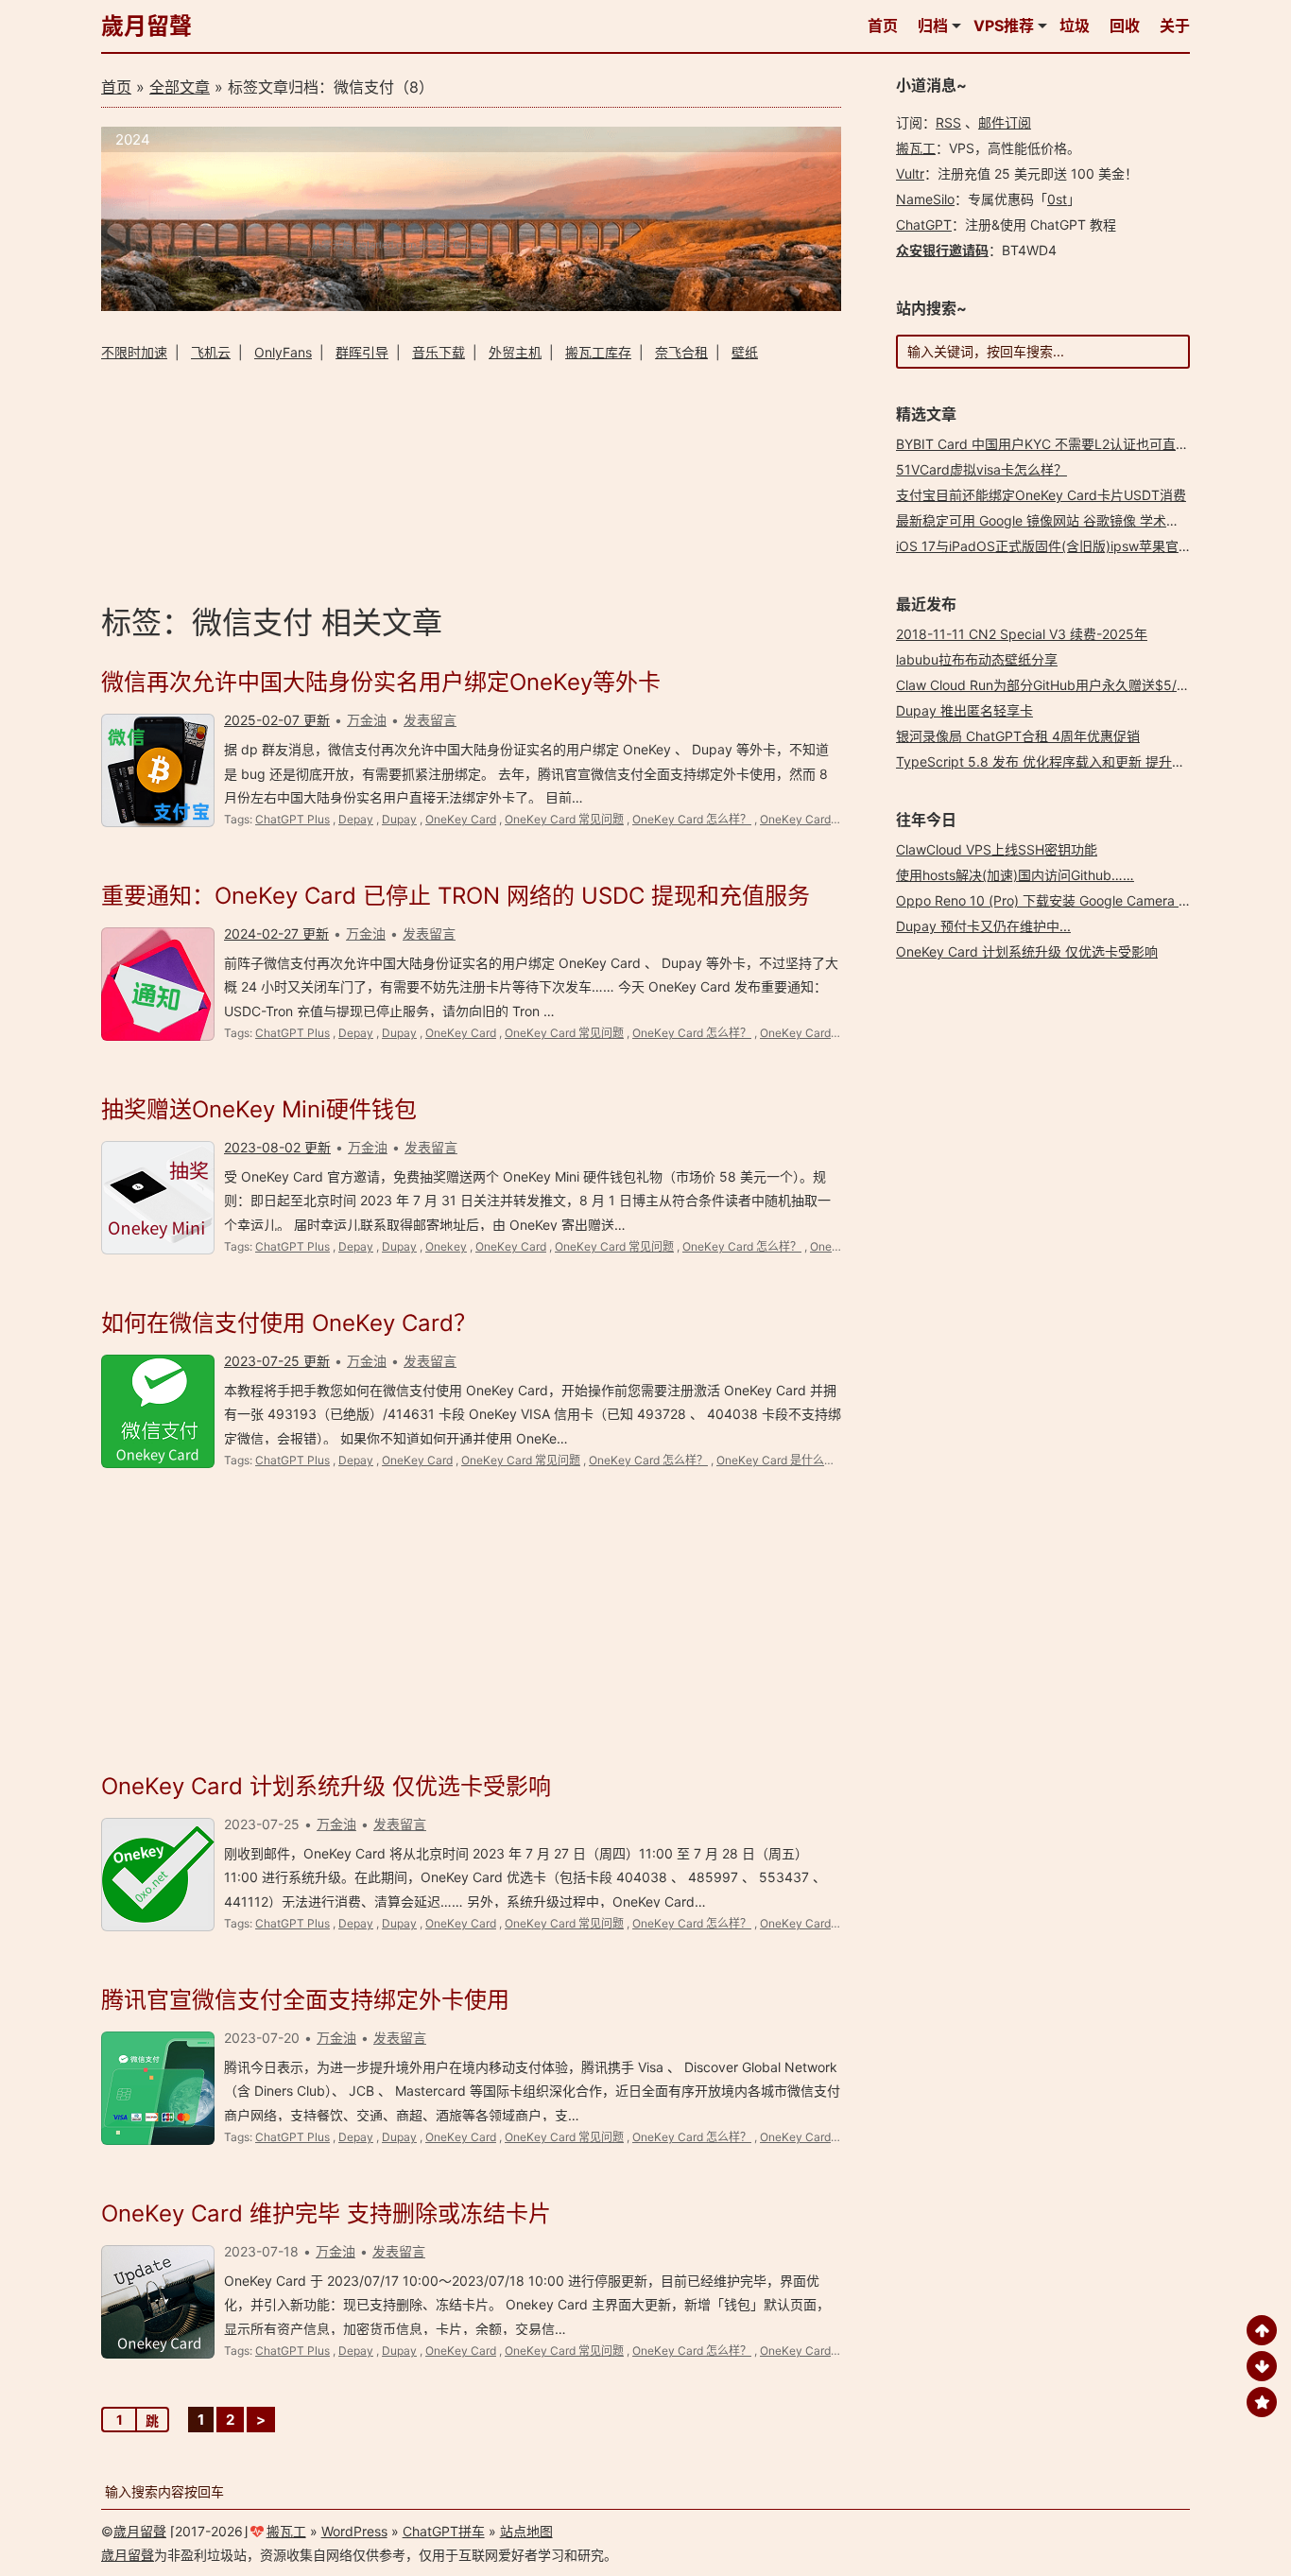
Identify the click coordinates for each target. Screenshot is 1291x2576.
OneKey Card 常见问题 (564, 819)
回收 (1125, 26)
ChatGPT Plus (293, 819)
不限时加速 (134, 352)
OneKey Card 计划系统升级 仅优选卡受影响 (326, 1786)
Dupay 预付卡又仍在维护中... (983, 926)
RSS (948, 122)
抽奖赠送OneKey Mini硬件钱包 (259, 1109)
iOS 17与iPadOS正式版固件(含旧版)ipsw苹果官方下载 (1057, 546)
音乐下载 (439, 352)
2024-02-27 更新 (276, 934)
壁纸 (745, 352)
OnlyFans (283, 352)
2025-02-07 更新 (277, 720)
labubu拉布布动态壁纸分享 (977, 659)
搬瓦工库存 (598, 352)
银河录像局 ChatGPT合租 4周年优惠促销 (1018, 736)
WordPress (354, 2531)
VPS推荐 (1004, 26)
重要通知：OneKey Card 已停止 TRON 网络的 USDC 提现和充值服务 (456, 896)
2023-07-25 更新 (277, 1361)
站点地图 (526, 2531)
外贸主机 (515, 352)
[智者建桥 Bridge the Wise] (471, 306)
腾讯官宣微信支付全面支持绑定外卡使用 (305, 2000)
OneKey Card (461, 819)
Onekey (446, 1246)
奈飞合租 (681, 352)
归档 (933, 26)
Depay (356, 819)
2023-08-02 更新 (277, 1147)
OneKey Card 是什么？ (819, 819)
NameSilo (925, 199)
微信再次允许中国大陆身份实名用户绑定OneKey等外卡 (381, 682)
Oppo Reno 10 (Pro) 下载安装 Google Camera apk (1049, 900)
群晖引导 (362, 352)
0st (1057, 199)
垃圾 (1075, 26)
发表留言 (430, 720)
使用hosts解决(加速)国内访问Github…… (1015, 875)
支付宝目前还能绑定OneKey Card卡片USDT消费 (1041, 495)
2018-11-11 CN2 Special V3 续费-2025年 (1022, 634)
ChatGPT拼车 (444, 2531)
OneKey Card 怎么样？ (692, 819)
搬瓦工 (916, 148)
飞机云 (211, 352)
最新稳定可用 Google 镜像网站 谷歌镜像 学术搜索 (1044, 520)
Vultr (910, 173)
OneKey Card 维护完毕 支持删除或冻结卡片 (326, 2213)
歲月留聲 (146, 26)
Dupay (399, 819)
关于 (1175, 26)
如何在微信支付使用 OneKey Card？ (289, 1323)
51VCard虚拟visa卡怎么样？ (981, 469)
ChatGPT (924, 225)
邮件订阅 (1005, 122)
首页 (883, 26)
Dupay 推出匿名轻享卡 (964, 710)
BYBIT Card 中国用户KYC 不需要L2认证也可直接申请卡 (1062, 444)
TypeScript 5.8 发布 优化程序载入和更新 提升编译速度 (1060, 761)
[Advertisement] (471, 480)
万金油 (367, 720)
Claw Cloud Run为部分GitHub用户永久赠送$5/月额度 (1056, 685)
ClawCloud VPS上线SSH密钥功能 (997, 849)
